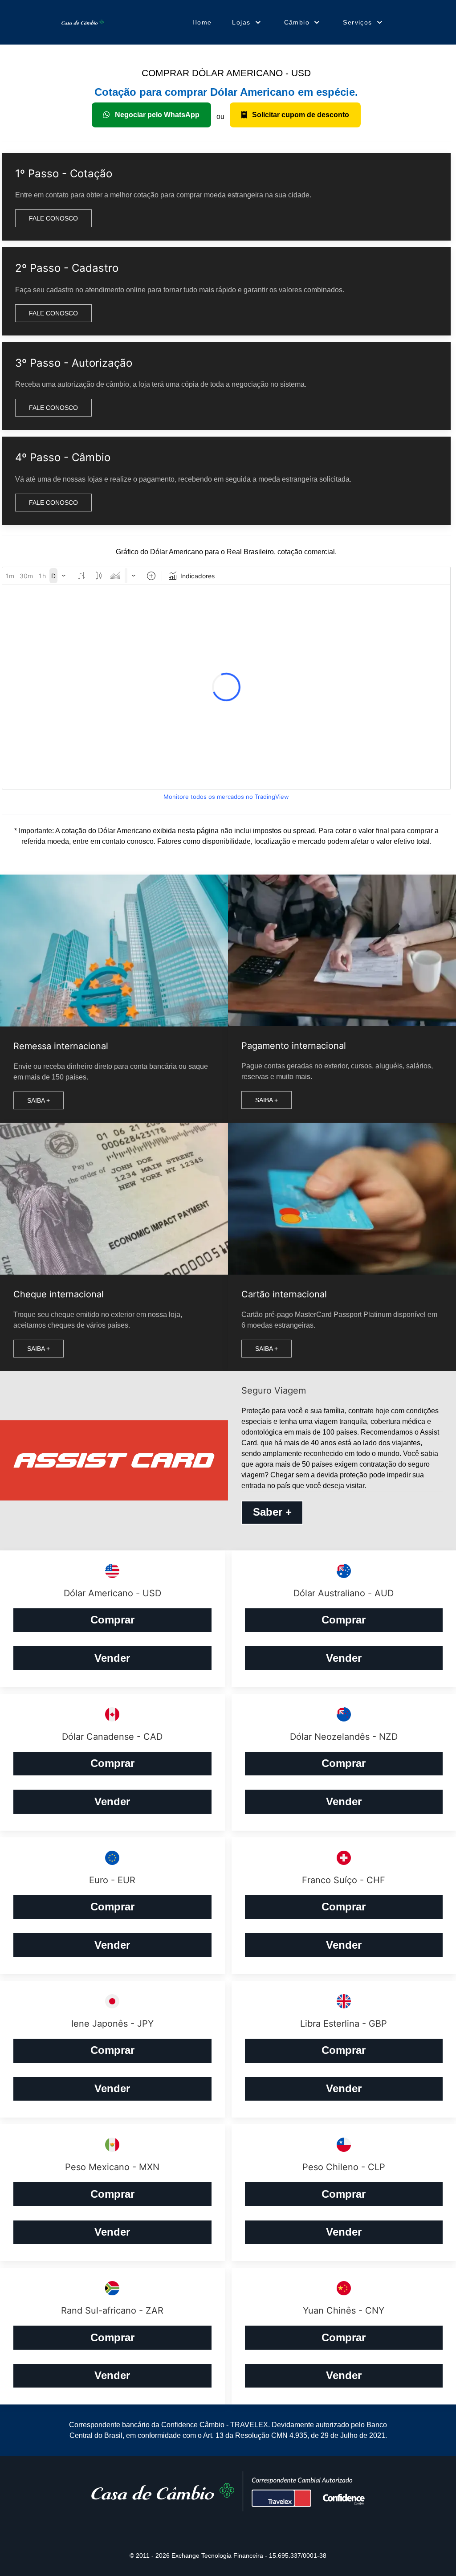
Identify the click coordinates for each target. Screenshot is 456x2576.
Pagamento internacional (294, 1046)
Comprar (112, 1620)
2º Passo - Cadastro (67, 268)
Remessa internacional (61, 1046)
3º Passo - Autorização (74, 363)
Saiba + (39, 1100)
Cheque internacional (59, 1294)
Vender (112, 1658)
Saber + (272, 1512)
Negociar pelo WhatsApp (156, 115)
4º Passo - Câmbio (63, 457)
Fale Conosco (53, 218)
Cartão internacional (284, 1294)
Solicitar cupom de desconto (300, 115)
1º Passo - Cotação (64, 174)
